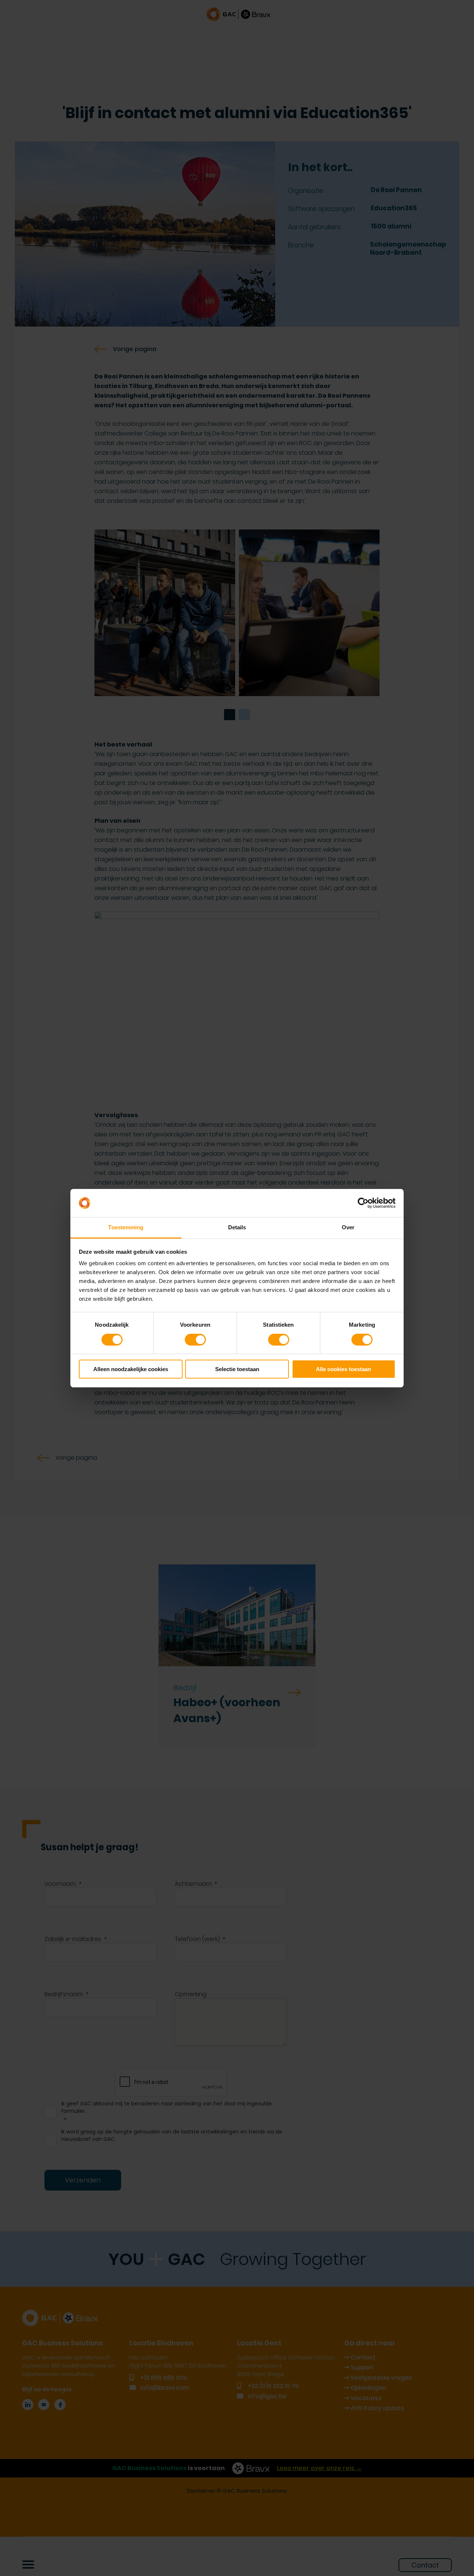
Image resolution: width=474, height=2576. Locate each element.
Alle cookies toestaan (343, 1369)
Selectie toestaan (237, 1369)
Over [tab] (348, 1227)
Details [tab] (237, 1227)
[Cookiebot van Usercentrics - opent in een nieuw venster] (363, 1203)
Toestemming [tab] (126, 1227)
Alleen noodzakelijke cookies (131, 1369)
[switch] (195, 1340)
